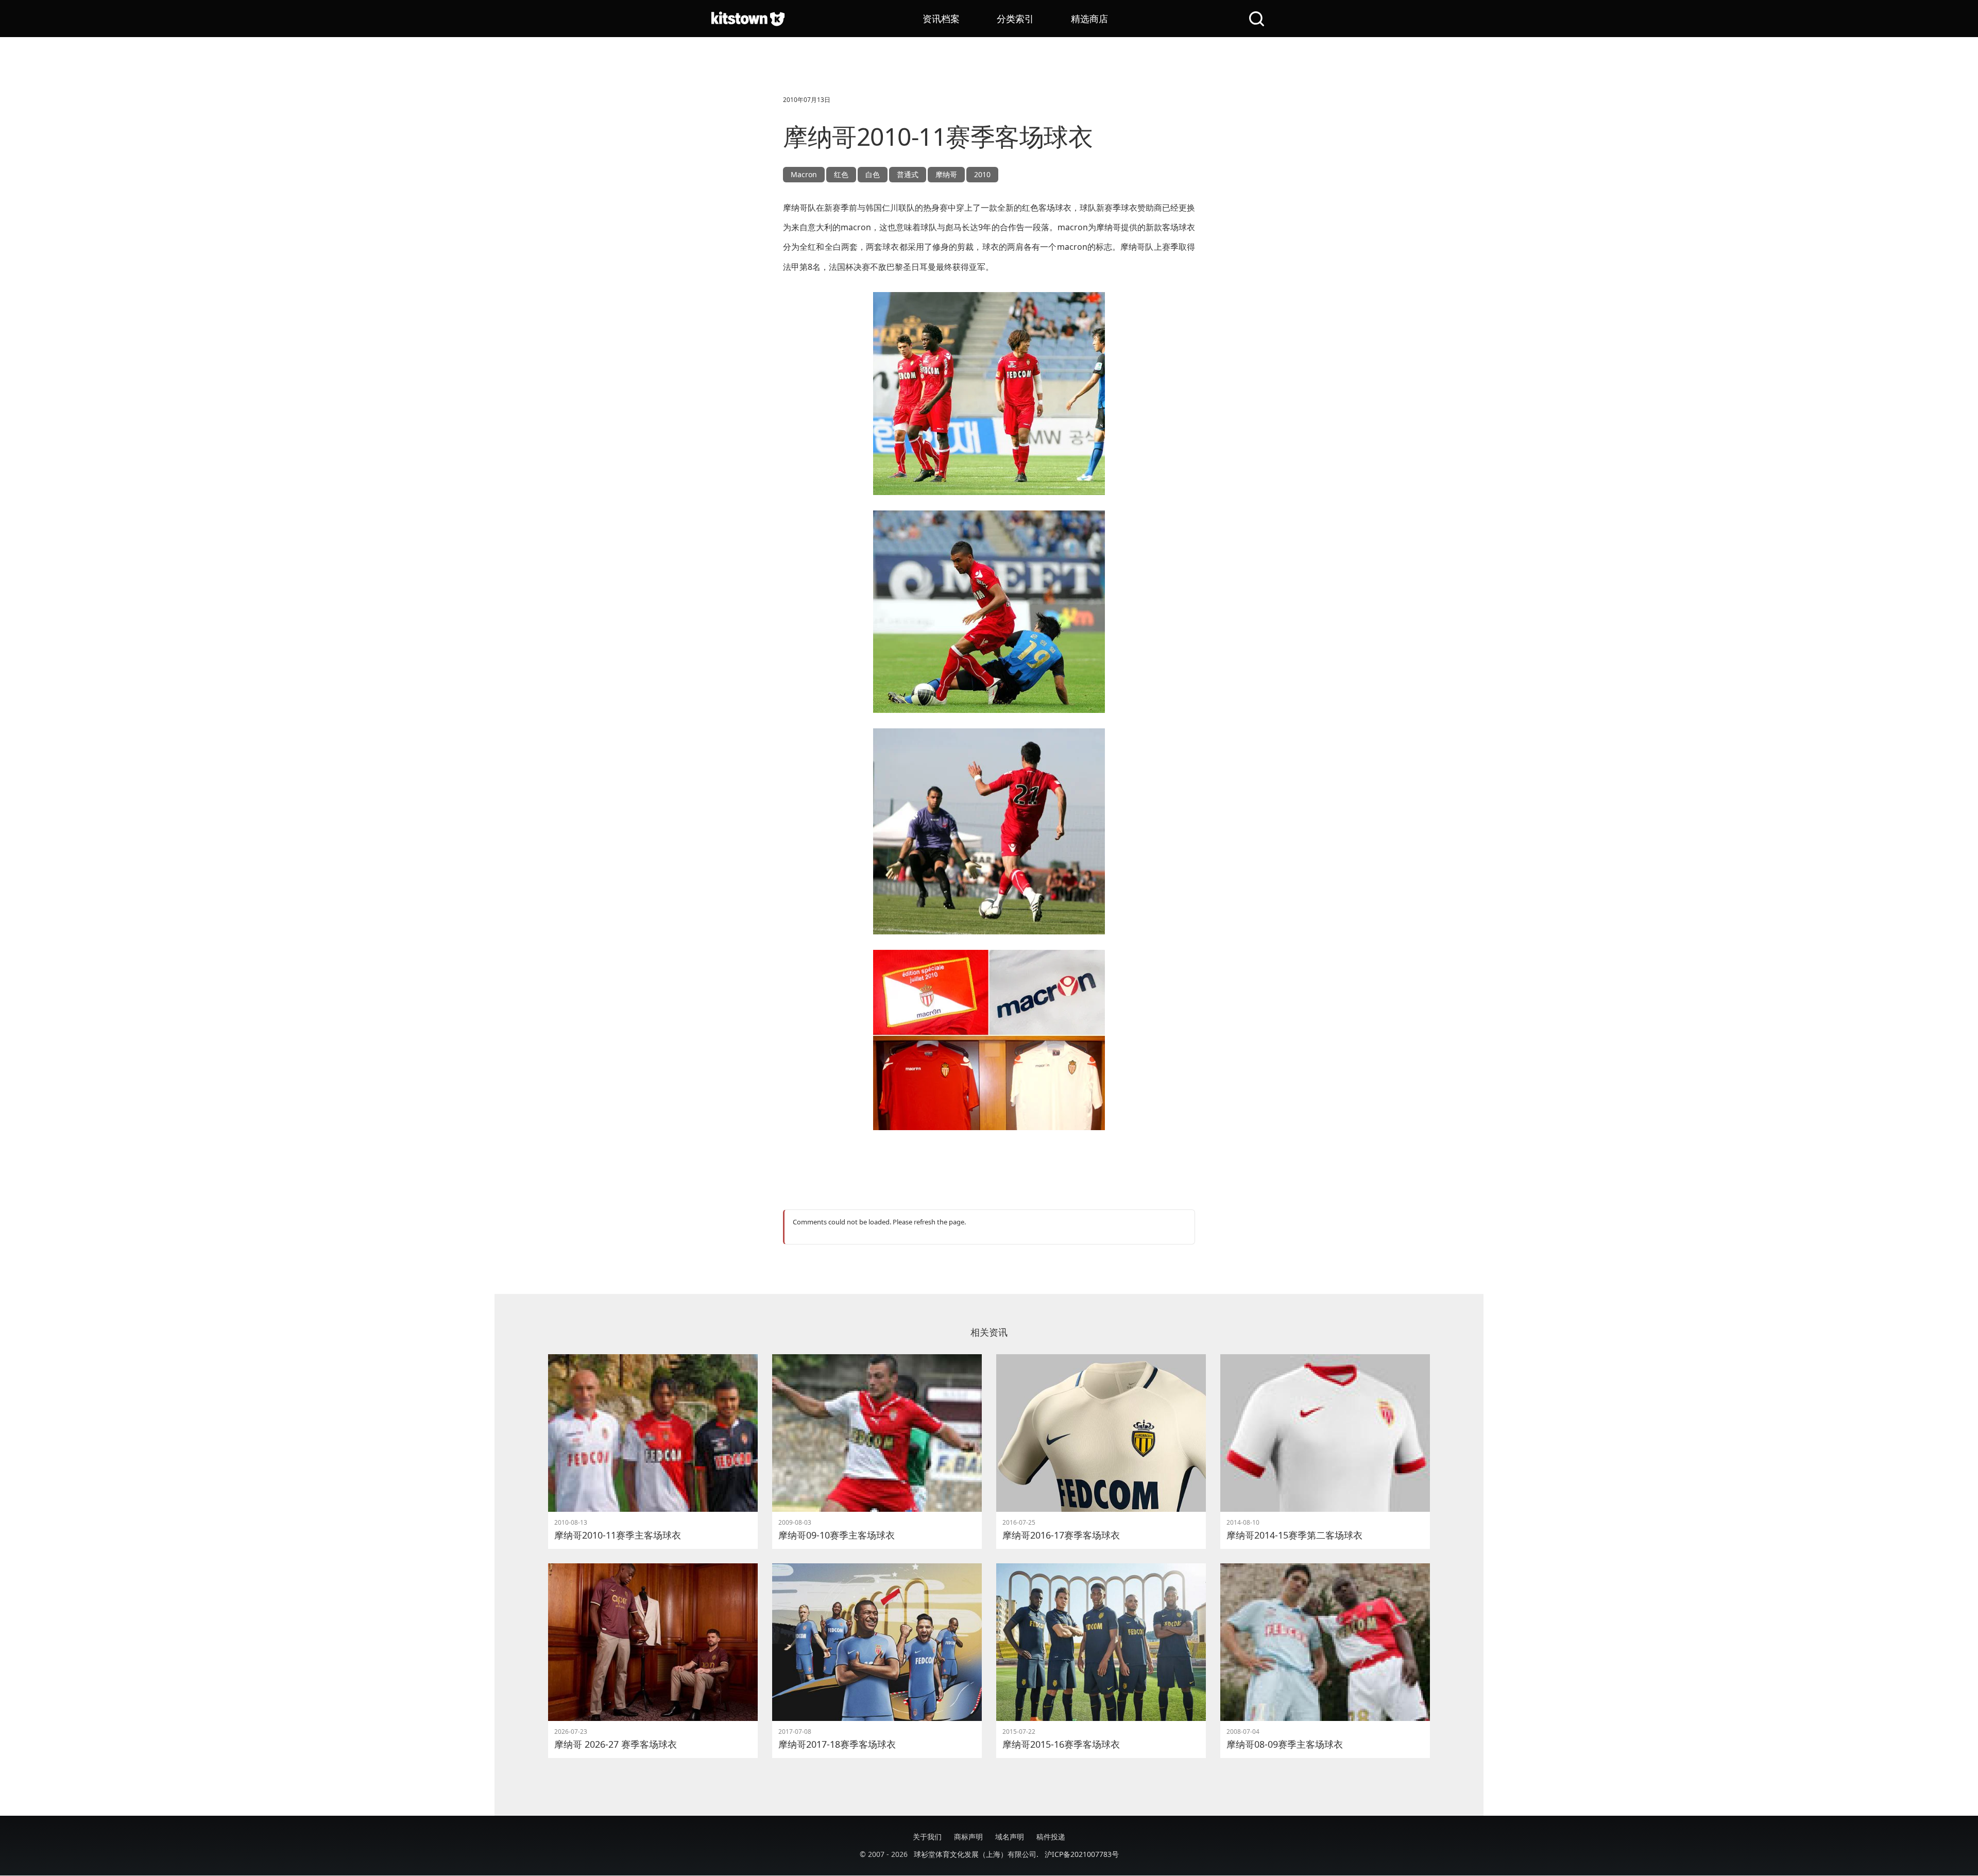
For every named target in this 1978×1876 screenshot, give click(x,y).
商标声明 (968, 1837)
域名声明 (1010, 1837)
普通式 (908, 174)
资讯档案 (941, 19)
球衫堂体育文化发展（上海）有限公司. (976, 1854)
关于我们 (927, 1837)
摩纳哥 (946, 174)
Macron (804, 174)
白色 (873, 174)
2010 (982, 174)
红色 (841, 174)
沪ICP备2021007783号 (1082, 1854)
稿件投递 (1051, 1837)
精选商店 (1089, 19)
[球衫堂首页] (748, 19)
